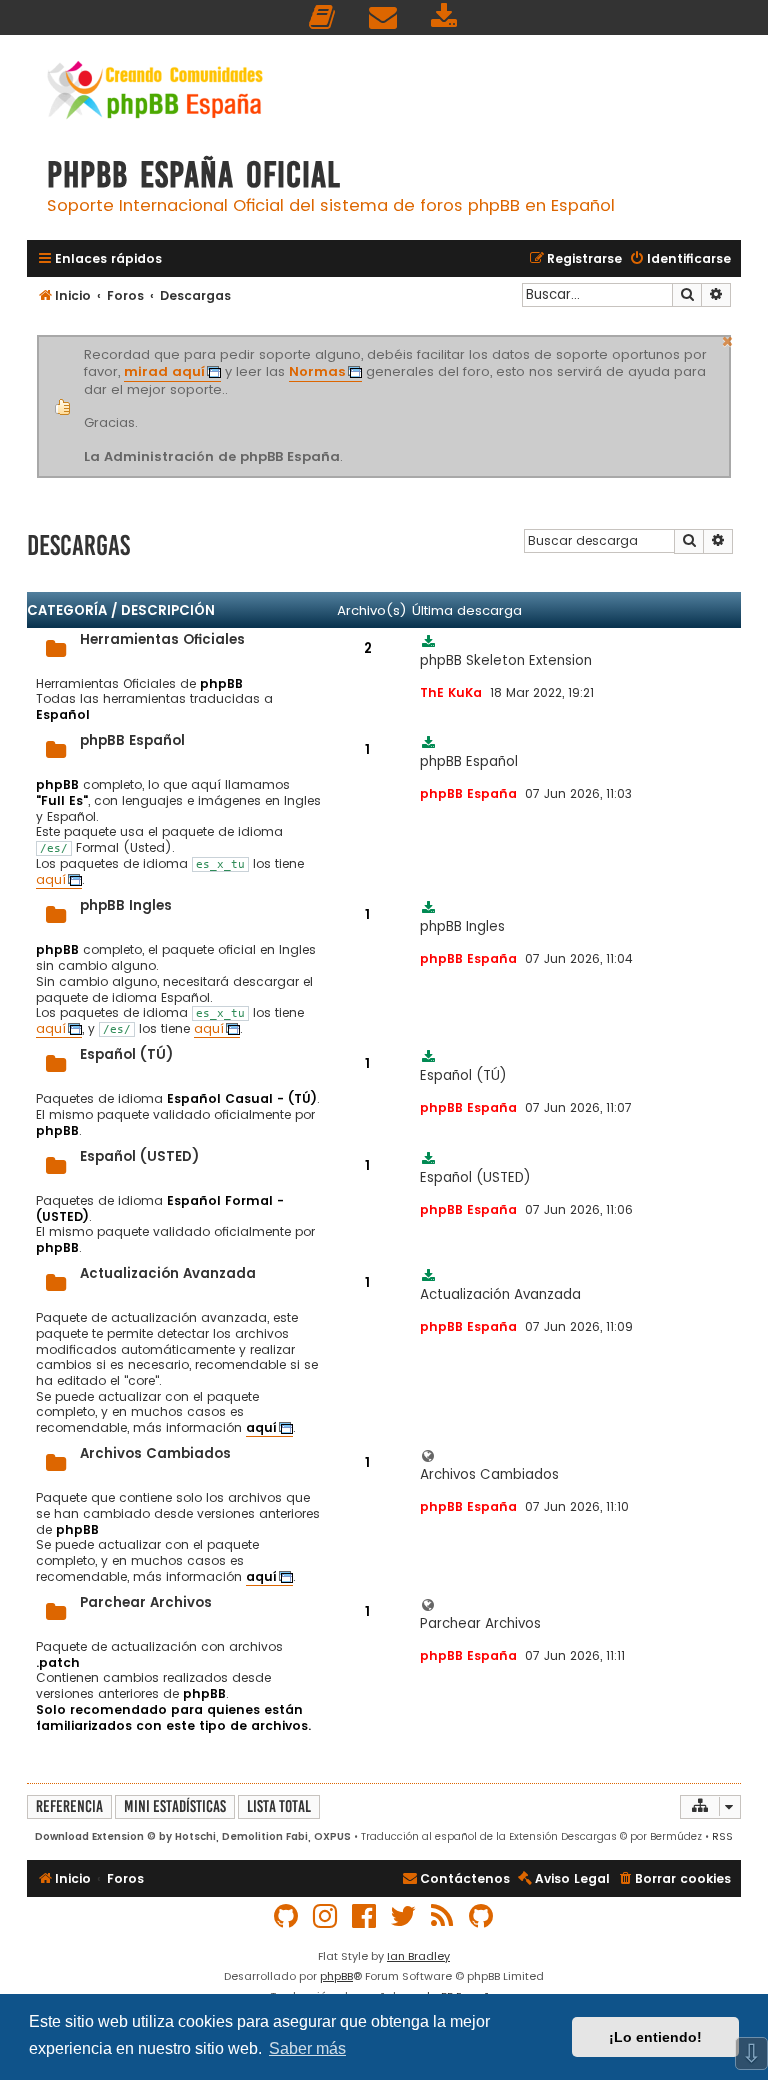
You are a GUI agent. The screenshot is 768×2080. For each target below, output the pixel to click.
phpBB (336, 1976)
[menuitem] (323, 17)
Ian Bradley (418, 1956)
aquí (51, 880)
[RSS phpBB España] (443, 1916)
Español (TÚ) (126, 1054)
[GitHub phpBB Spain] (287, 1916)
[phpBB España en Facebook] (365, 1916)
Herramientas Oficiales (162, 639)
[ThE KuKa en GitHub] (482, 1916)
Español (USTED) (139, 1156)
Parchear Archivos (146, 1602)
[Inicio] (155, 92)
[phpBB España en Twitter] (404, 1916)
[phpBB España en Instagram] (326, 1916)
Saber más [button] (307, 2048)
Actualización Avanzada (168, 1273)
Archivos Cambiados (155, 1453)
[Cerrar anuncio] (728, 339)
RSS (722, 1836)
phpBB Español (132, 740)
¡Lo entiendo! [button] (655, 2037)
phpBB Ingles (126, 905)
